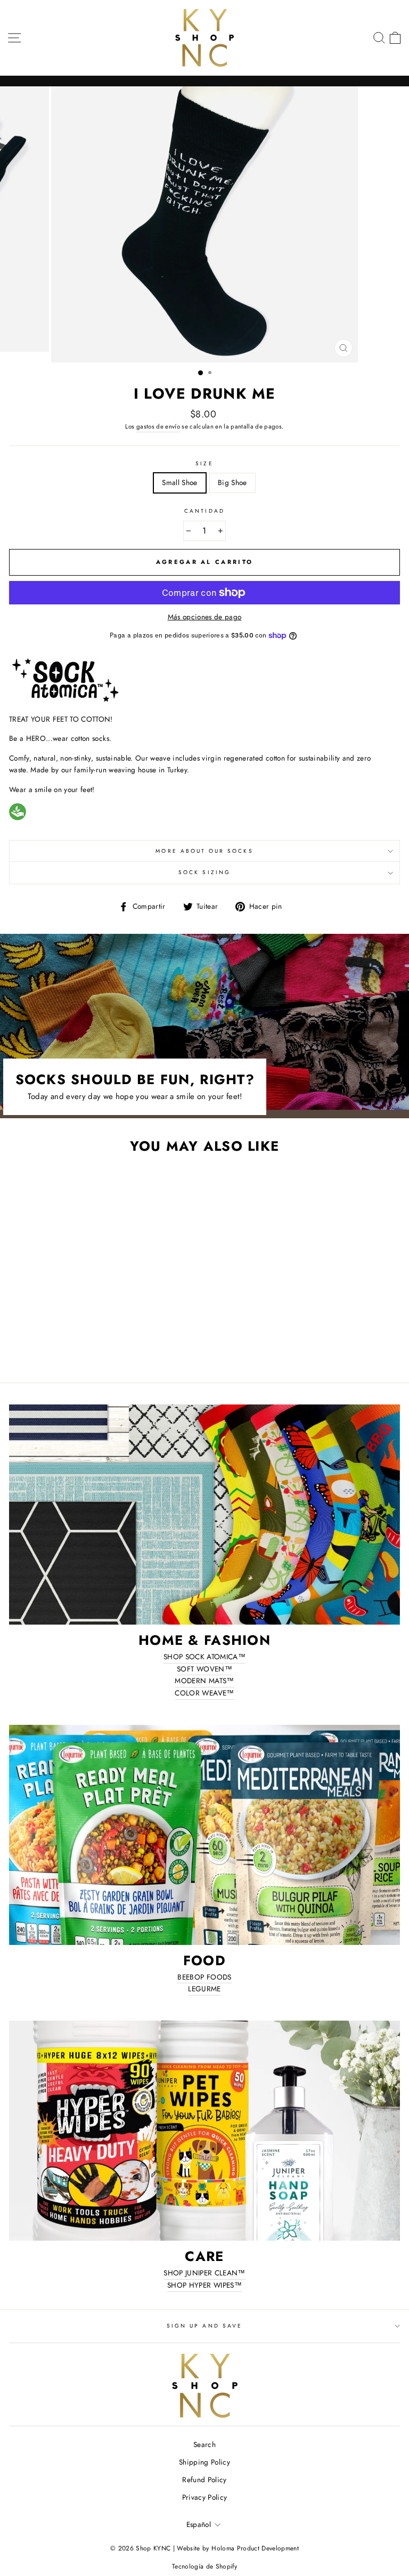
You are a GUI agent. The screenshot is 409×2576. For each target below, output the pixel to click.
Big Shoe (232, 482)
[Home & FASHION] (204, 1515)
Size (204, 463)
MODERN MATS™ (204, 1681)
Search (204, 2444)
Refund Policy (204, 2480)
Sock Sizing (204, 872)
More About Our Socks (204, 851)
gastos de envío (158, 426)
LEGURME (204, 1989)
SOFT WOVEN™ (204, 1669)
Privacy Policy (205, 2497)
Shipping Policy (204, 2462)
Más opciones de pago (205, 617)
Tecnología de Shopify (204, 2566)
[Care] (204, 2131)
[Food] (204, 1835)
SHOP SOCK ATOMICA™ (204, 1657)
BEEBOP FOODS (204, 1977)
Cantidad (204, 511)
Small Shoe (179, 482)
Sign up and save (204, 2326)
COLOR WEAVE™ (204, 1693)
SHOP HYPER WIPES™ (204, 2285)
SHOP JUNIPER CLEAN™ (204, 2273)
